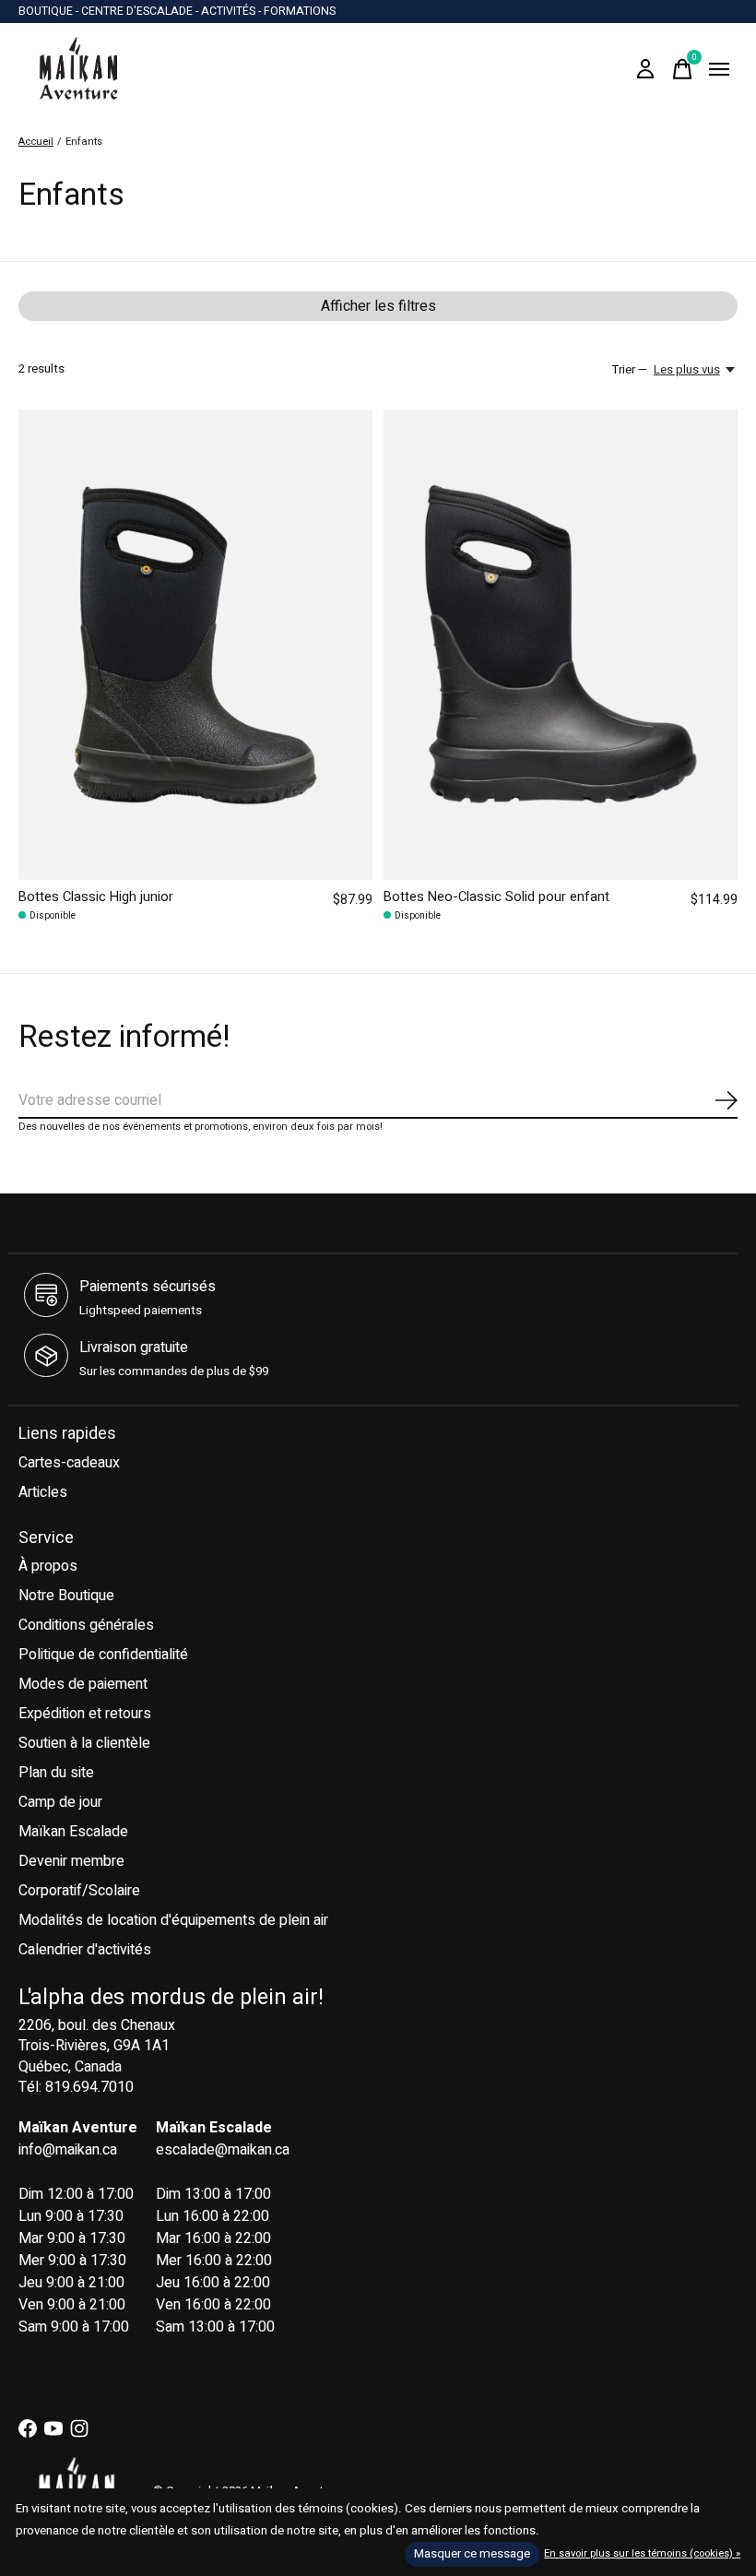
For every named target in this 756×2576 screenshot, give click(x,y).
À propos (48, 1566)
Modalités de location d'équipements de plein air (173, 1920)
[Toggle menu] (719, 69)
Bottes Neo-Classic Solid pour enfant (496, 897)
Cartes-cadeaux (69, 1463)
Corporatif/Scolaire (79, 1891)
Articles (43, 1492)
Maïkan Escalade (73, 1832)
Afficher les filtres (378, 306)
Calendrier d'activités (85, 1950)
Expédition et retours (85, 1714)
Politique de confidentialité (103, 1655)
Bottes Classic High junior (96, 897)
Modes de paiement (83, 1684)
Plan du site (56, 1773)
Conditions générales (86, 1625)
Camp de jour (60, 1802)
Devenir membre (71, 1861)
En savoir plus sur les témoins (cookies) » (642, 2553)
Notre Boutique (66, 1596)
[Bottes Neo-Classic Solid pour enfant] (561, 645)
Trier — (629, 370)
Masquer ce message (472, 2554)
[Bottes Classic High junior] (195, 645)
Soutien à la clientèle (84, 1743)
